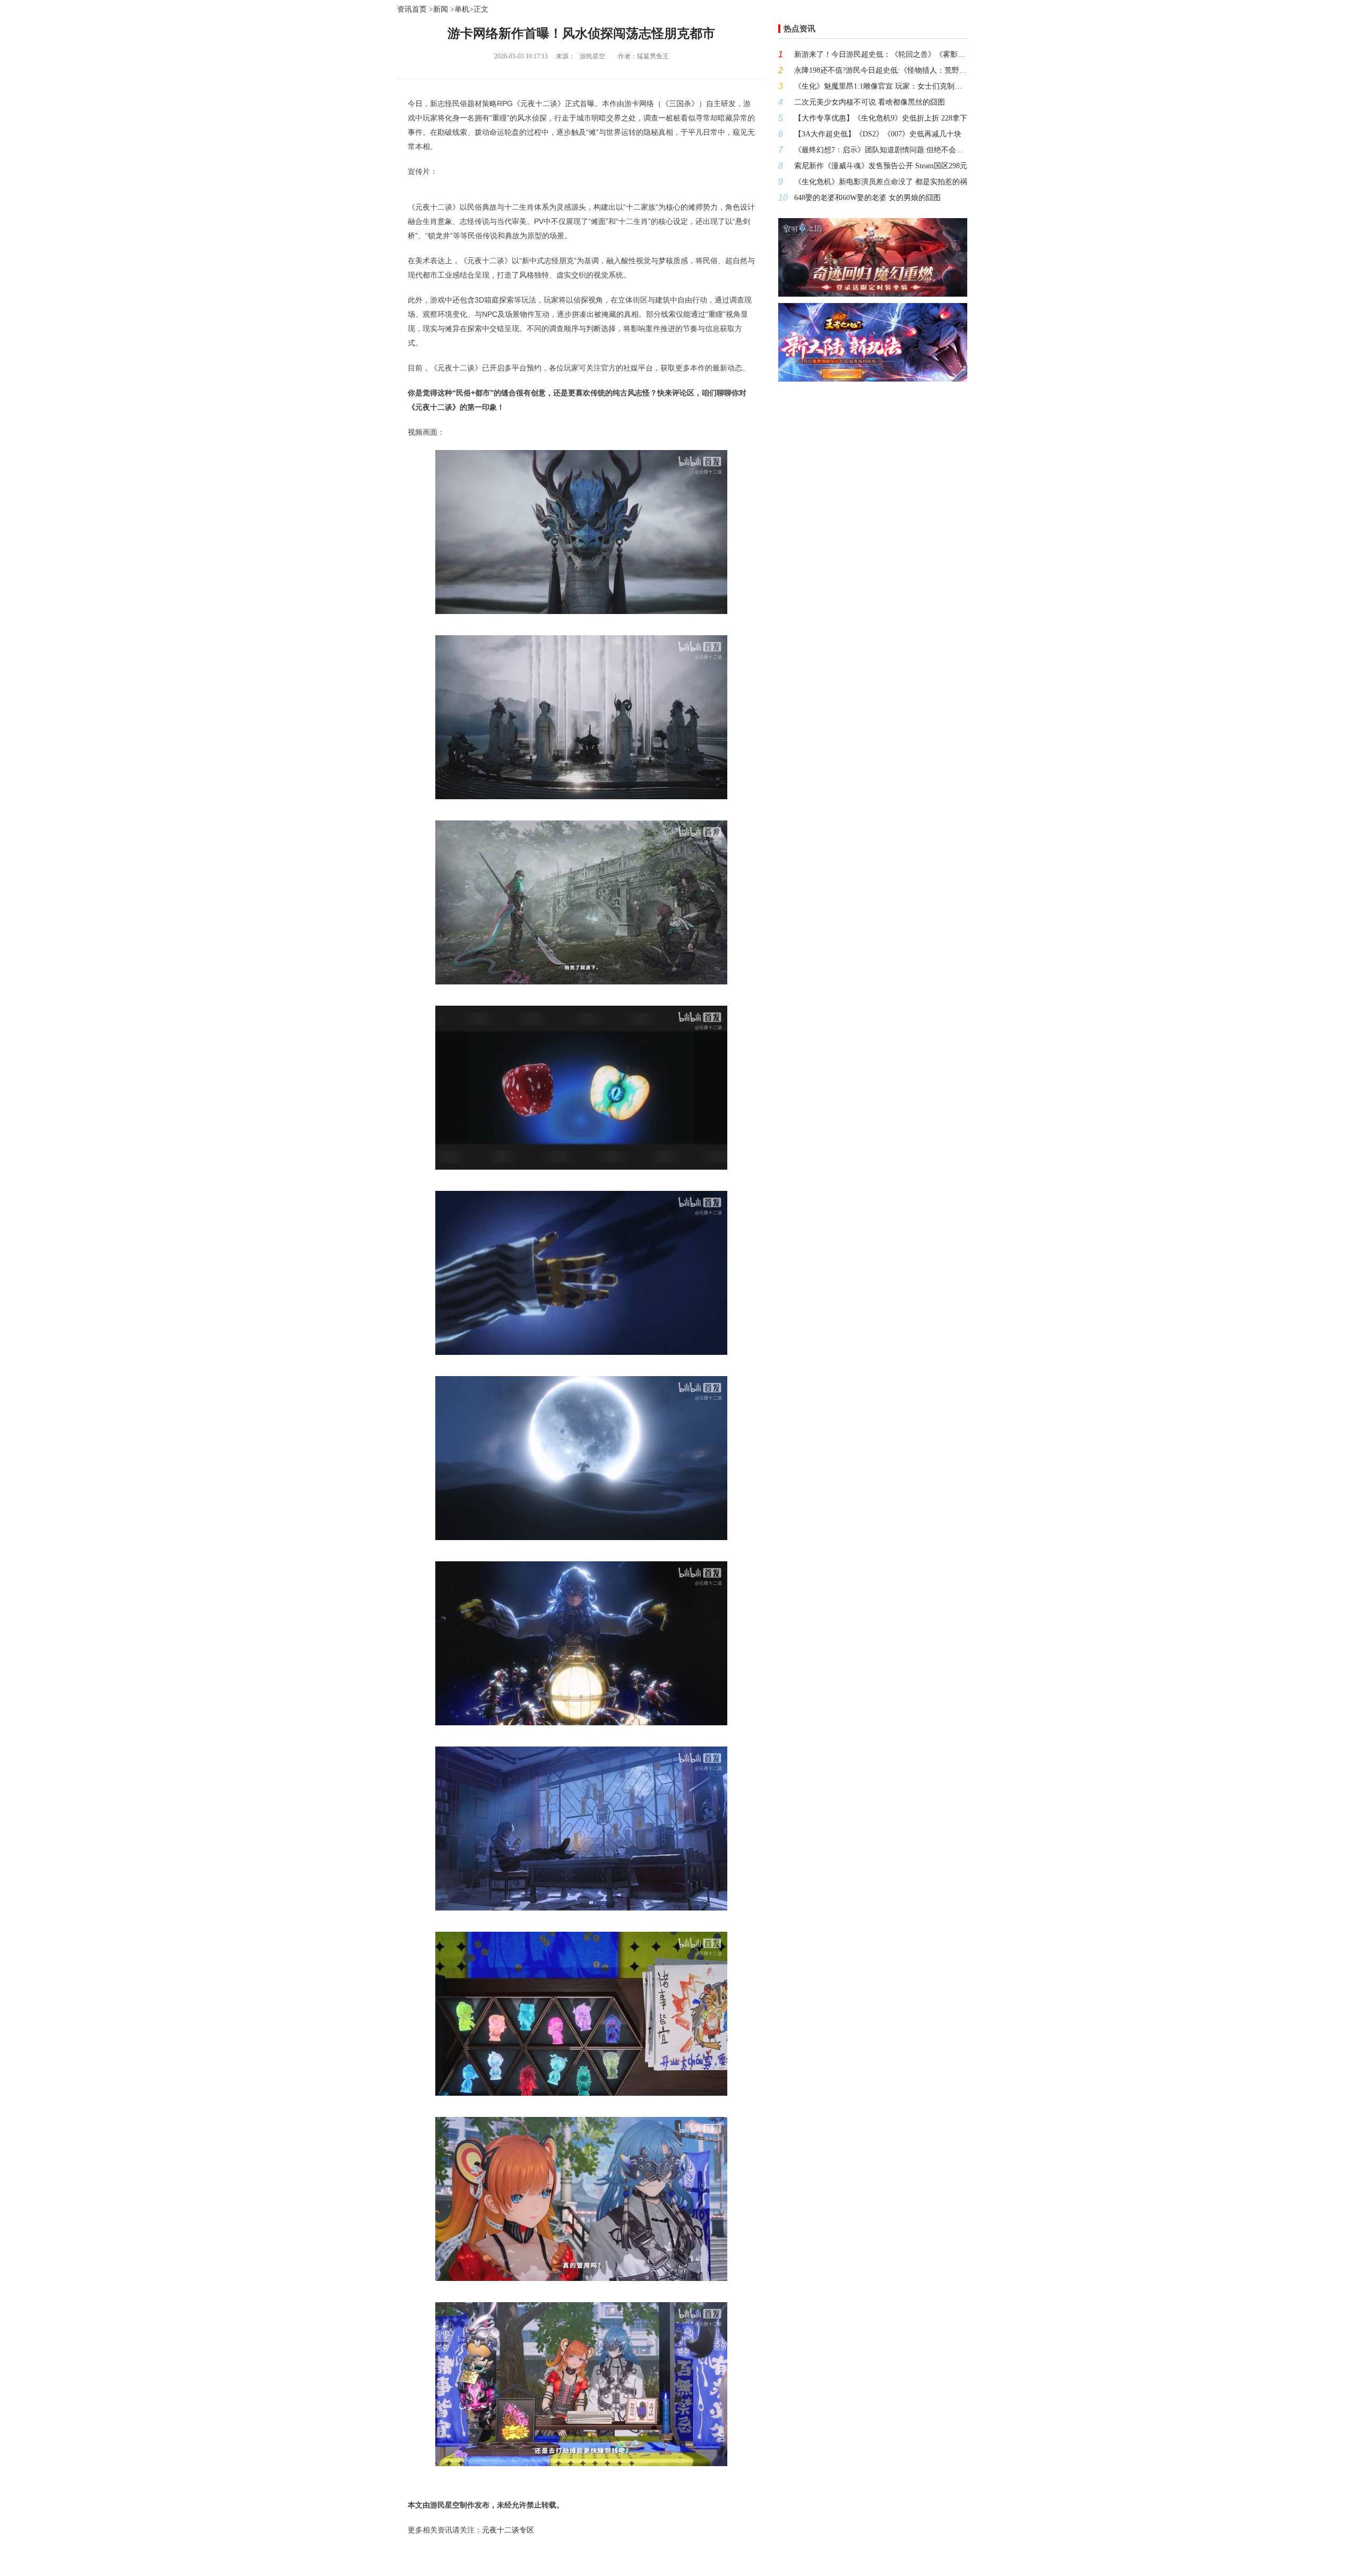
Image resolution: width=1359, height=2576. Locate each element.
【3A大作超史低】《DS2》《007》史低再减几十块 (878, 134)
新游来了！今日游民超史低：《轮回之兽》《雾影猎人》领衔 (881, 54)
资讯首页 (412, 9)
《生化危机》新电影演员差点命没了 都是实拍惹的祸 (881, 182)
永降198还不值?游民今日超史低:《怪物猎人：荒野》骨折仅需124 (881, 70)
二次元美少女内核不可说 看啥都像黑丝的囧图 (870, 102)
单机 (462, 9)
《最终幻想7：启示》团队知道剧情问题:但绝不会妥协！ (881, 150)
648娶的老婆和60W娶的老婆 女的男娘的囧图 (867, 198)
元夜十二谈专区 (508, 2530)
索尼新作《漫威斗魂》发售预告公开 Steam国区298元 (881, 166)
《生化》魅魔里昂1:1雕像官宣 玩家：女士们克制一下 (881, 86)
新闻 (441, 9)
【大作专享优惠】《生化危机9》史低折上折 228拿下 (881, 118)
